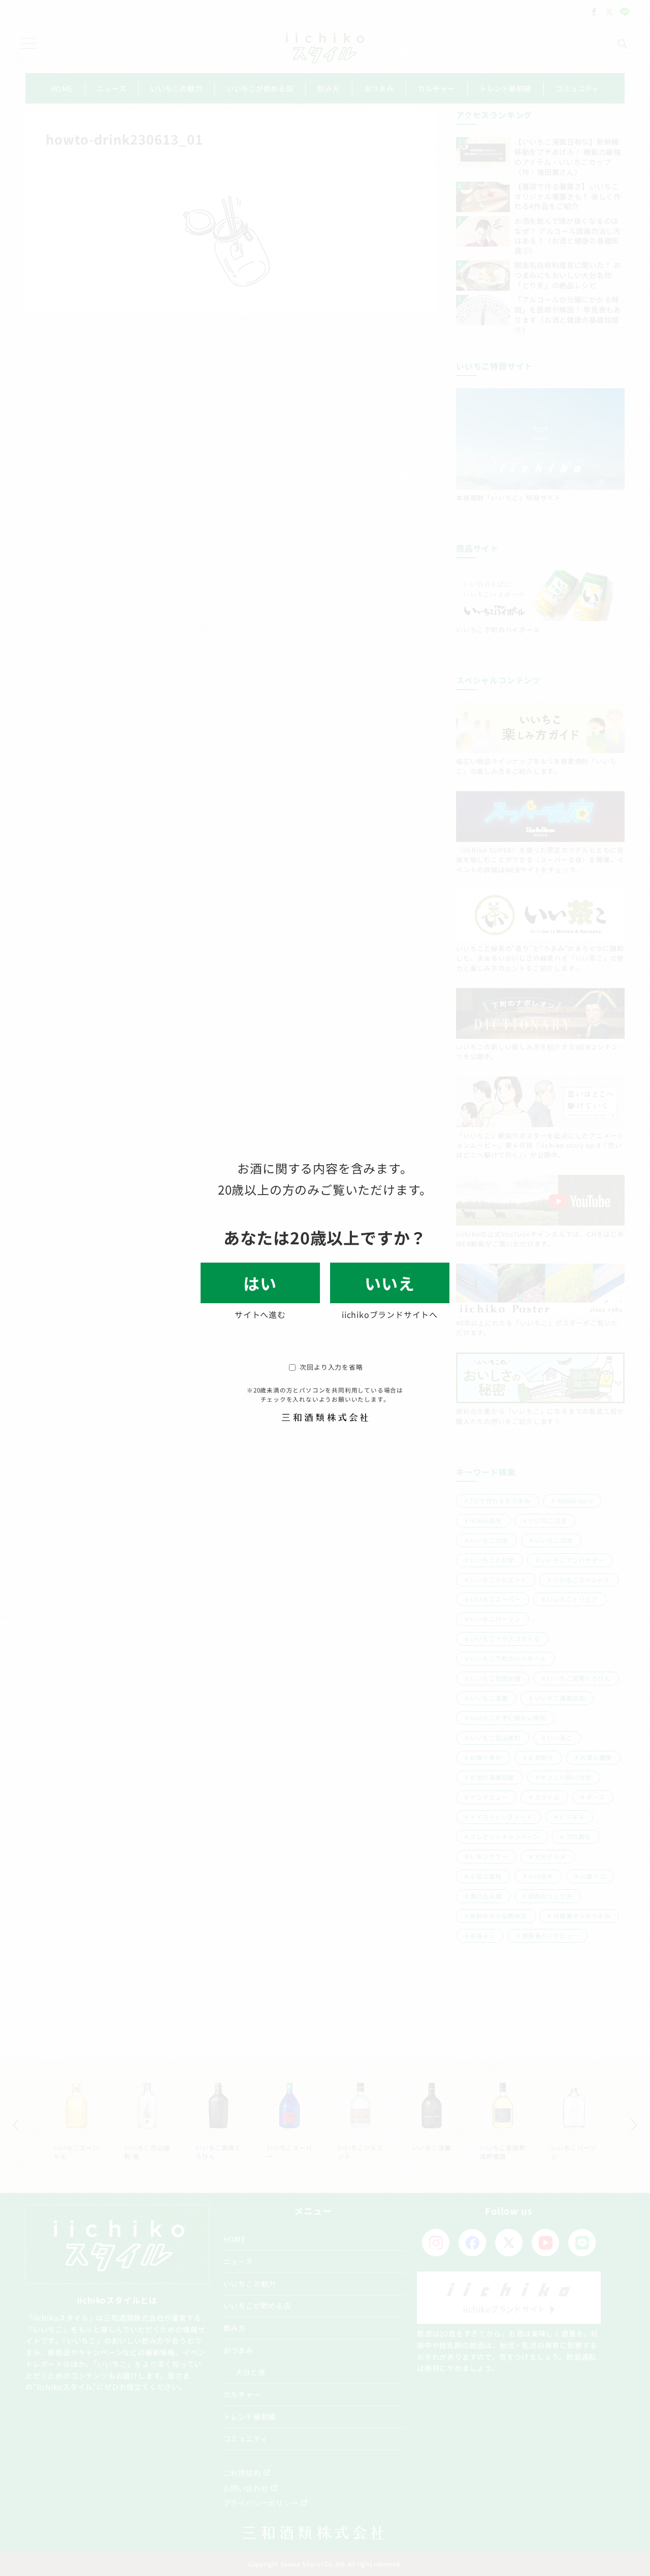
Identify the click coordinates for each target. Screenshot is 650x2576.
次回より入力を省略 (331, 1367)
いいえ (389, 1283)
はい (260, 1283)
